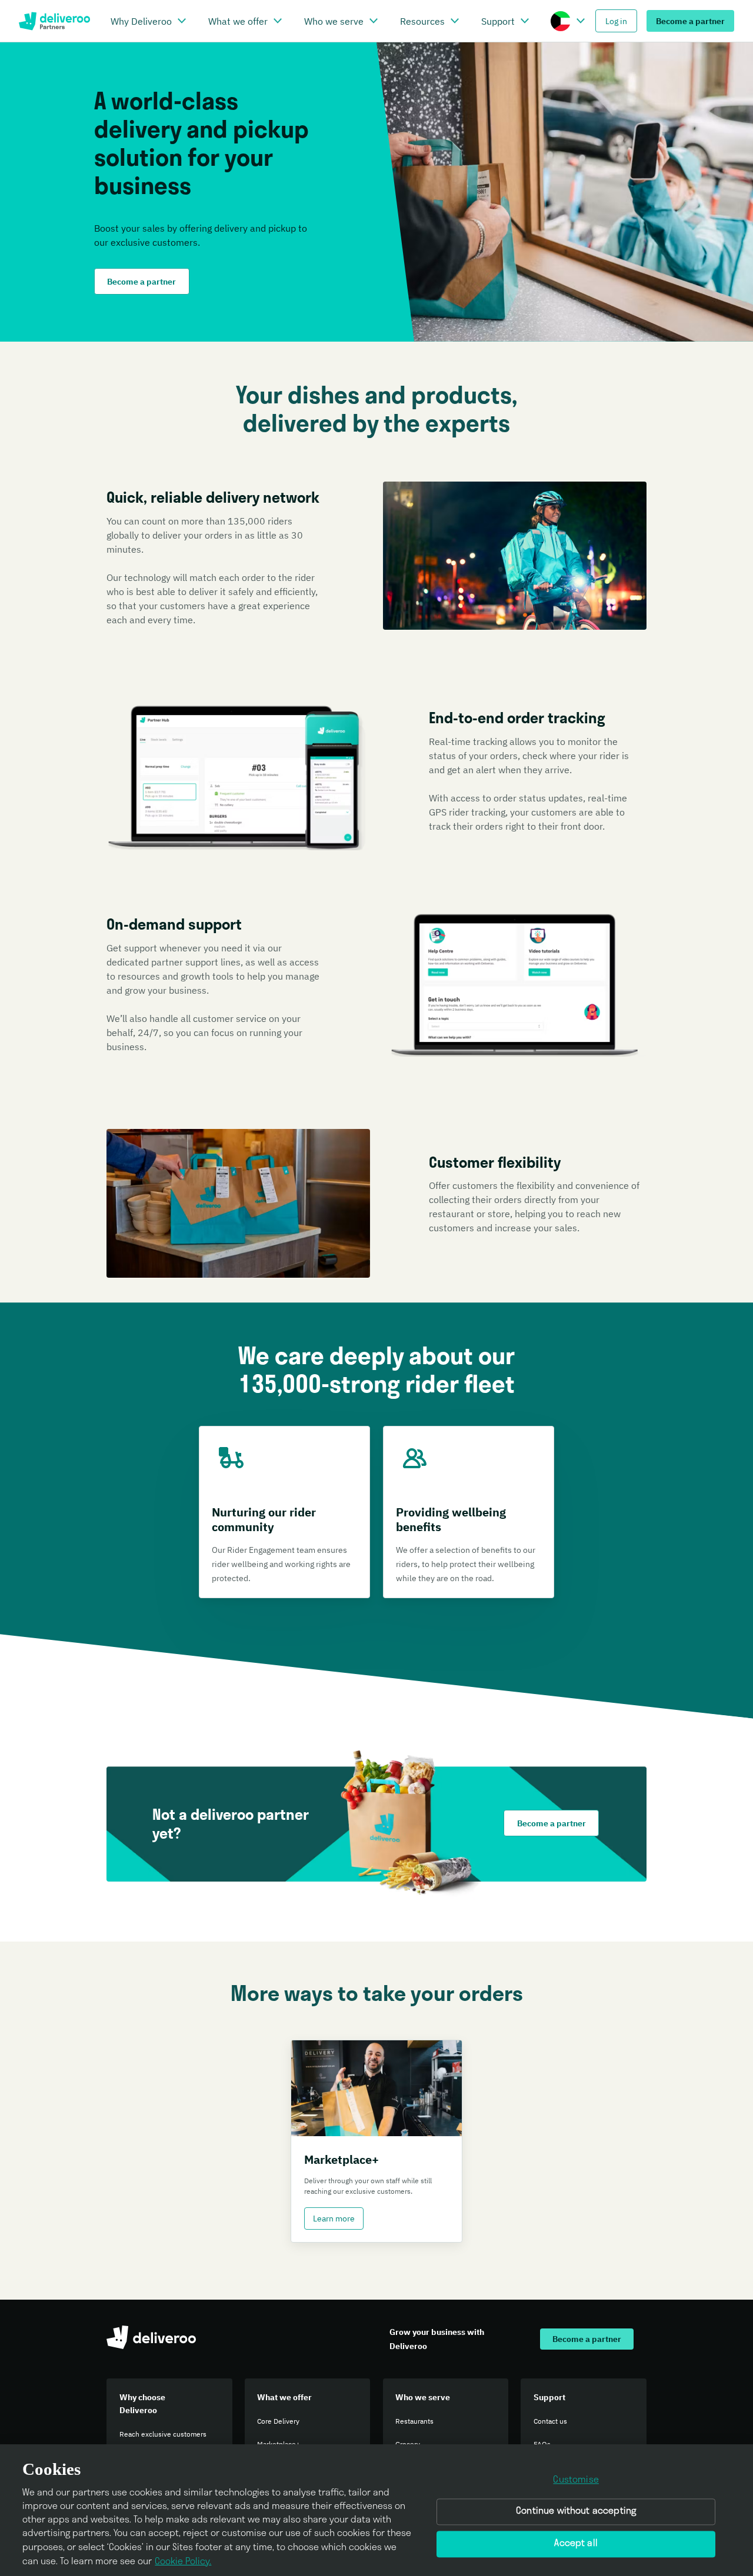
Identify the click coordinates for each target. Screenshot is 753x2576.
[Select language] (581, 21)
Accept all (576, 2544)
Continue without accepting (576, 2512)
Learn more (334, 2218)
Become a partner (690, 21)
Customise (576, 2480)
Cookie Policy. (183, 2562)
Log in (616, 21)
